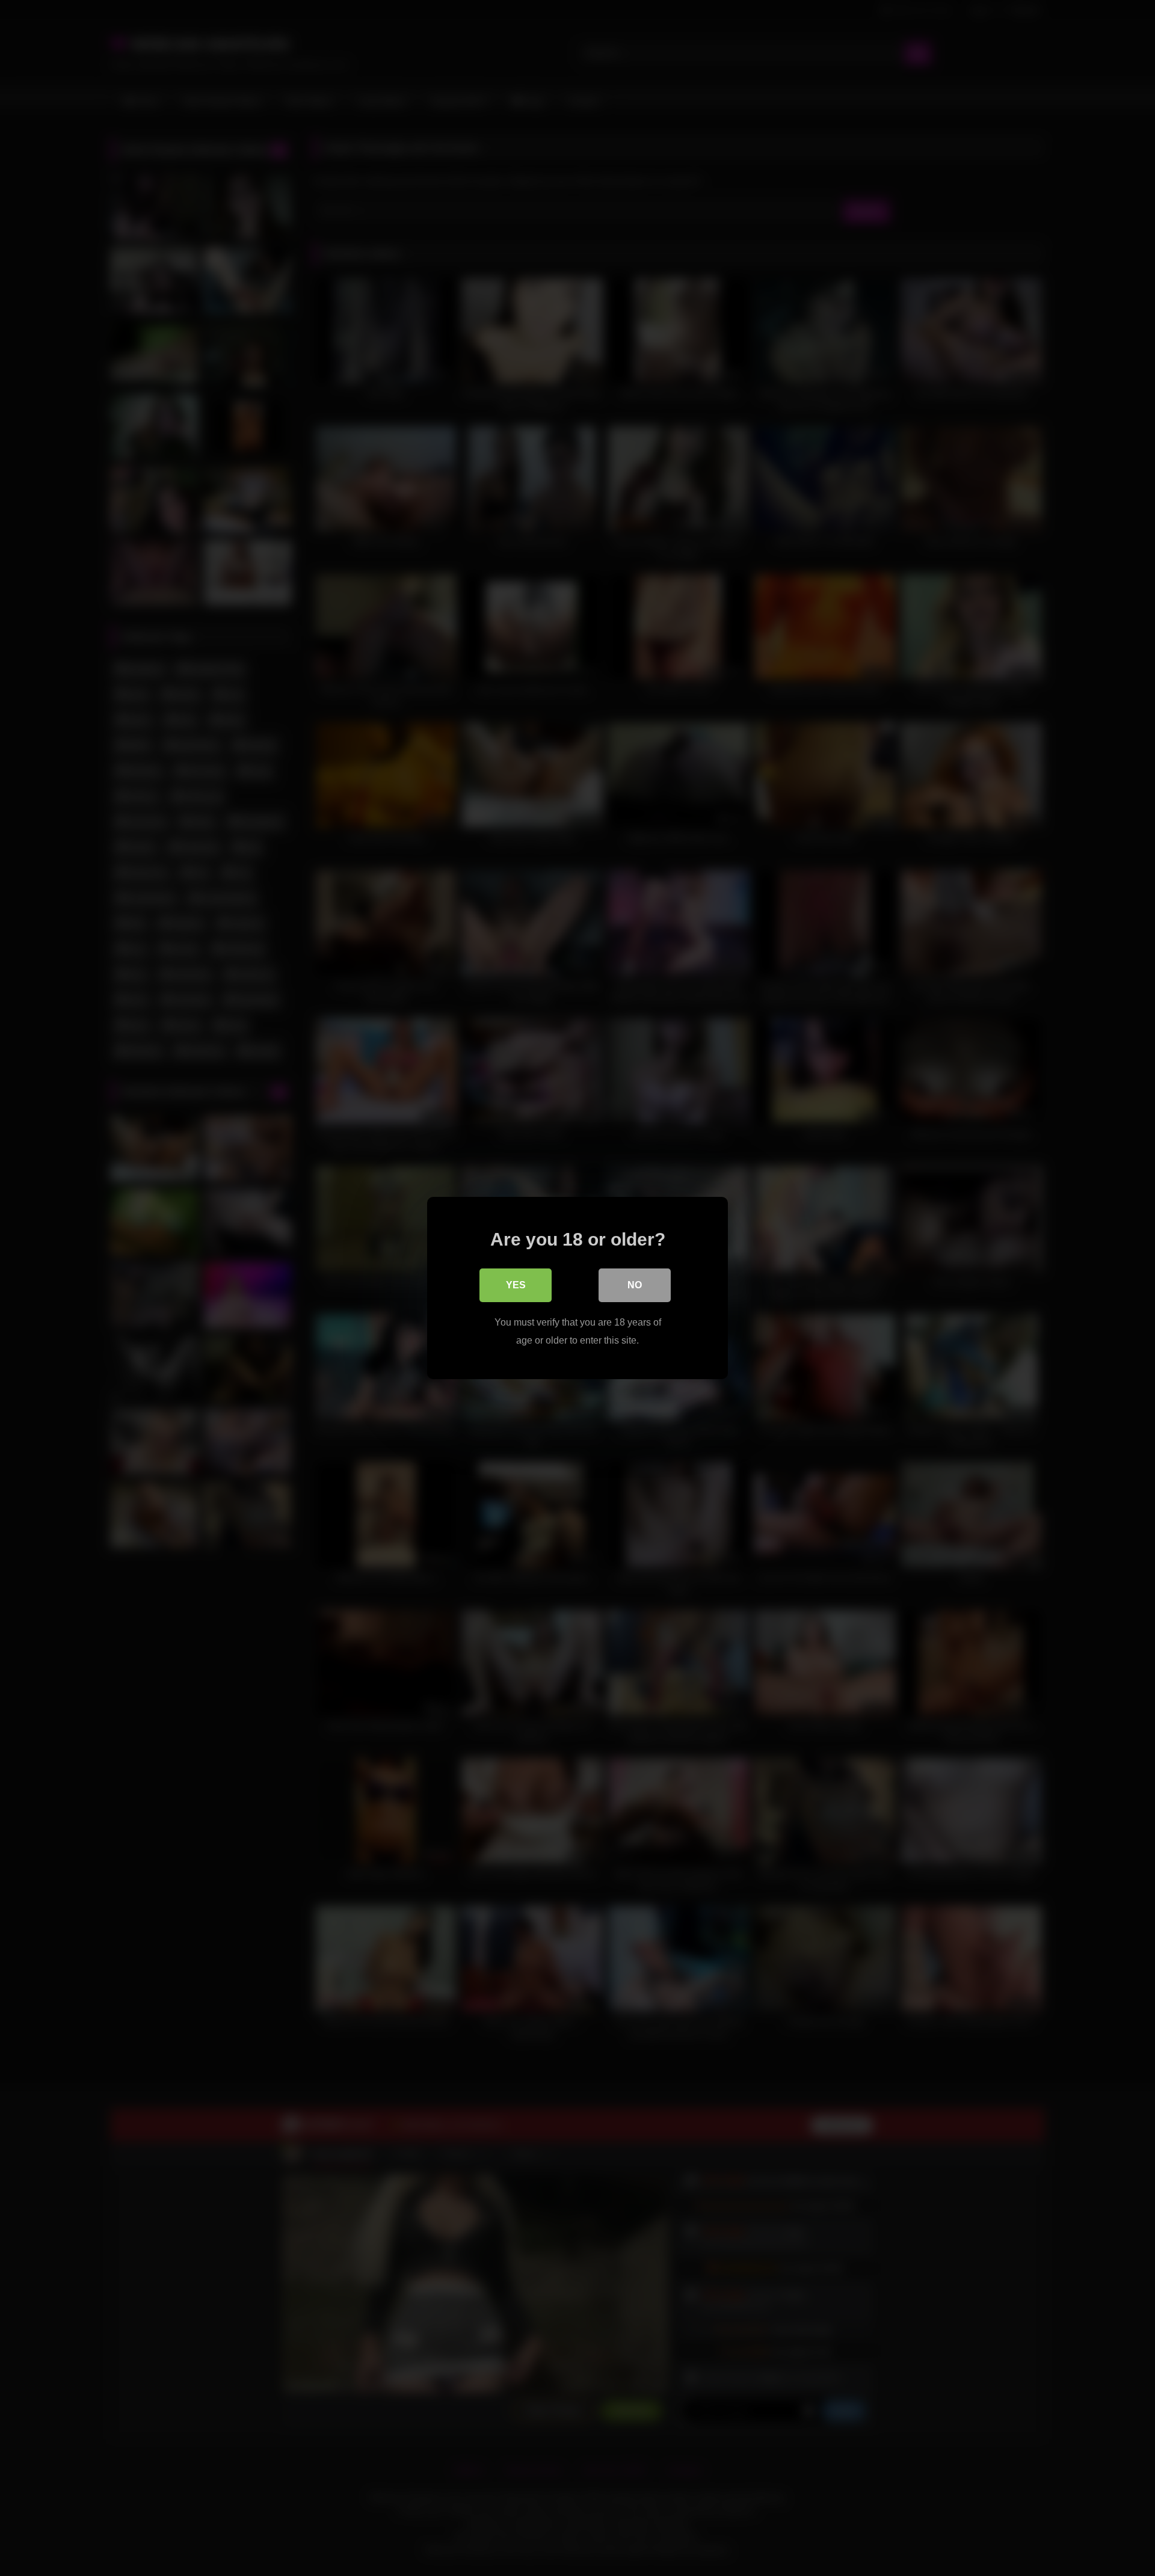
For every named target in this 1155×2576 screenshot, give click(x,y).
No (635, 1285)
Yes (516, 1285)
